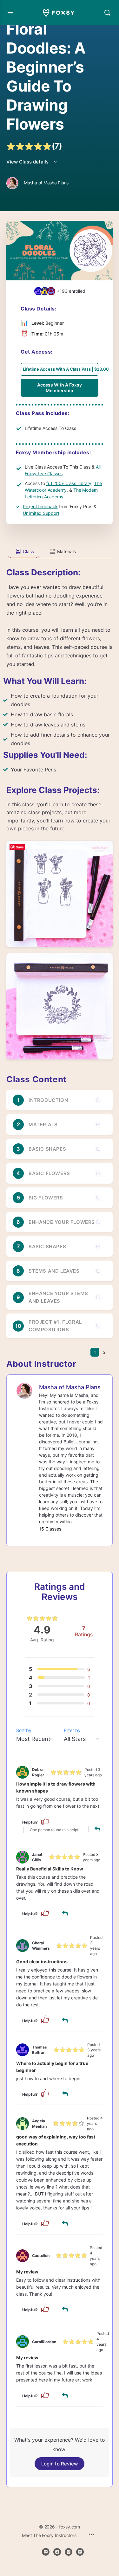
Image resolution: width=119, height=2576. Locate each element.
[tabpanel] (60, 809)
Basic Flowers (49, 1173)
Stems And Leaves (54, 1271)
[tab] (23, 552)
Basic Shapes (47, 1149)
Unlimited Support (41, 513)
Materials (43, 1125)
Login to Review (60, 2464)
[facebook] (57, 2552)
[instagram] (69, 2552)
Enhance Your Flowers (62, 1222)
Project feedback (40, 506)
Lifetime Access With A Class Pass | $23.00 (61, 369)
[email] (46, 2552)
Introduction (48, 1100)
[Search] (107, 13)
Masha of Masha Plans (70, 1387)
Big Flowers (46, 1198)
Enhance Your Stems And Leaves (58, 1297)
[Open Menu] (10, 12)
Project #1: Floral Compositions (55, 1326)
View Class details (28, 162)
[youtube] (80, 2552)
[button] (45, 1820)
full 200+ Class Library (69, 483)
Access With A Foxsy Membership (60, 388)
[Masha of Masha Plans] (24, 1390)
